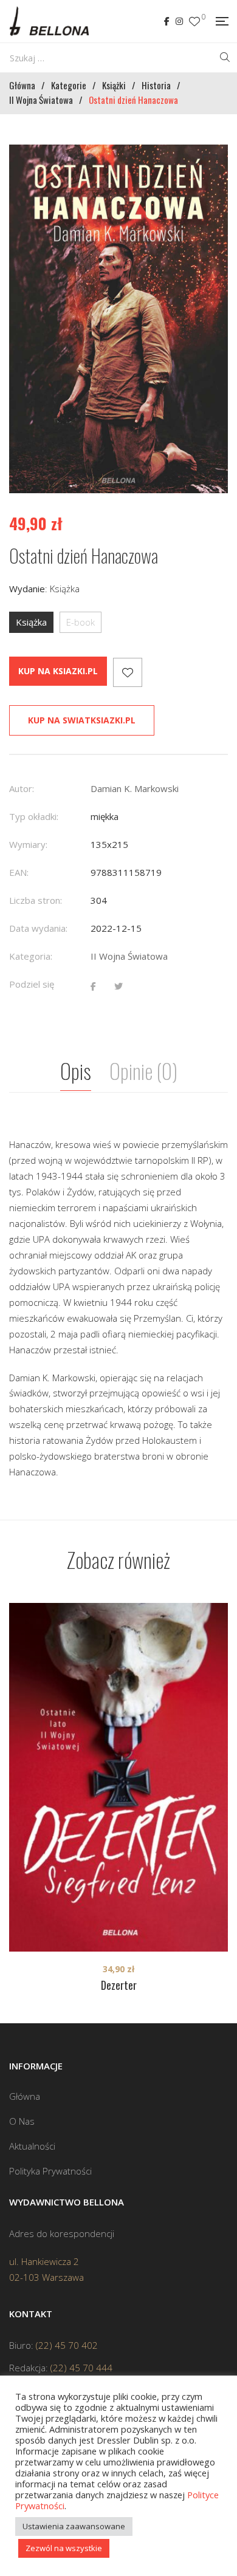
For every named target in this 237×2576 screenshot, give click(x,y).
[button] (208, 165)
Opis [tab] (76, 1071)
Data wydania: (38, 928)
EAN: (19, 872)
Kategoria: (31, 956)
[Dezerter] (118, 1777)
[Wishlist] (194, 22)
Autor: (22, 788)
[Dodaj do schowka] (128, 672)
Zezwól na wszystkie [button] (64, 2548)
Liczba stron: (36, 900)
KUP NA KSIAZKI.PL (58, 671)
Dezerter (119, 1985)
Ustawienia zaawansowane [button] (74, 2526)
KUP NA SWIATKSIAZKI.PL (82, 720)
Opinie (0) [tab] (143, 1071)
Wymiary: (28, 844)
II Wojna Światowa (129, 956)
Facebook (167, 21)
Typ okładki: (34, 816)
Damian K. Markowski (135, 788)
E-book (81, 622)
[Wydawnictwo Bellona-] (49, 21)
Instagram (179, 21)
